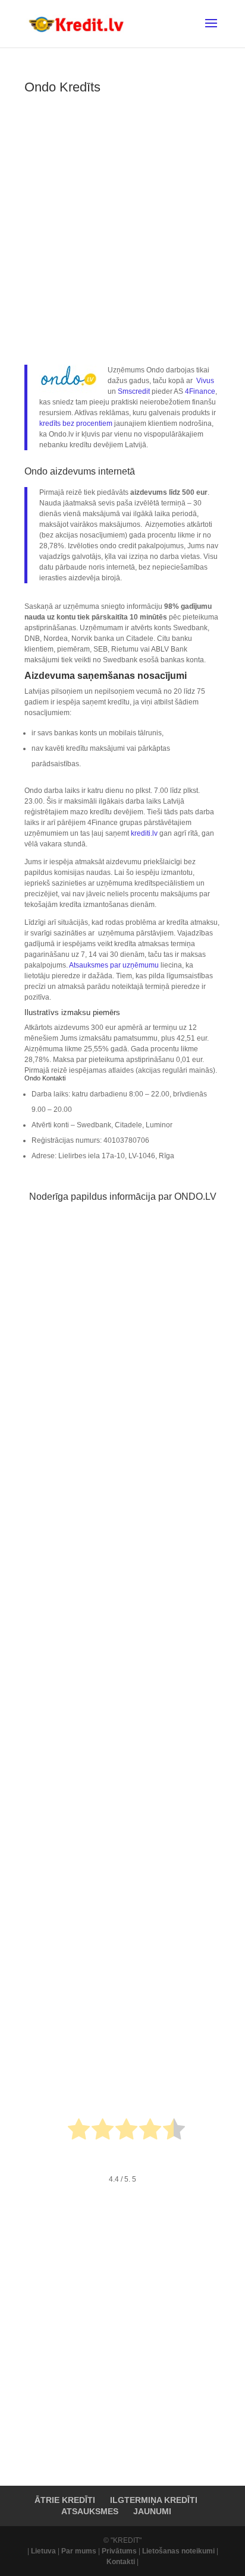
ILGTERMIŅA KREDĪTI (154, 2500)
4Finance (200, 391)
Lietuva (43, 2551)
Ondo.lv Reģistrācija (71, 1562)
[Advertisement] (122, 226)
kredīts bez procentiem (76, 423)
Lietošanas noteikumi (178, 2551)
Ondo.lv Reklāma (66, 1777)
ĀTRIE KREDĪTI (65, 2500)
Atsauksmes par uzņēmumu (114, 965)
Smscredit (134, 391)
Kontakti (121, 2562)
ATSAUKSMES (90, 2511)
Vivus (205, 381)
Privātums (119, 2551)
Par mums (79, 2551)
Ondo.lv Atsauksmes (72, 1993)
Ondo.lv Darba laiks (70, 1358)
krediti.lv (144, 833)
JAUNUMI (152, 2511)
